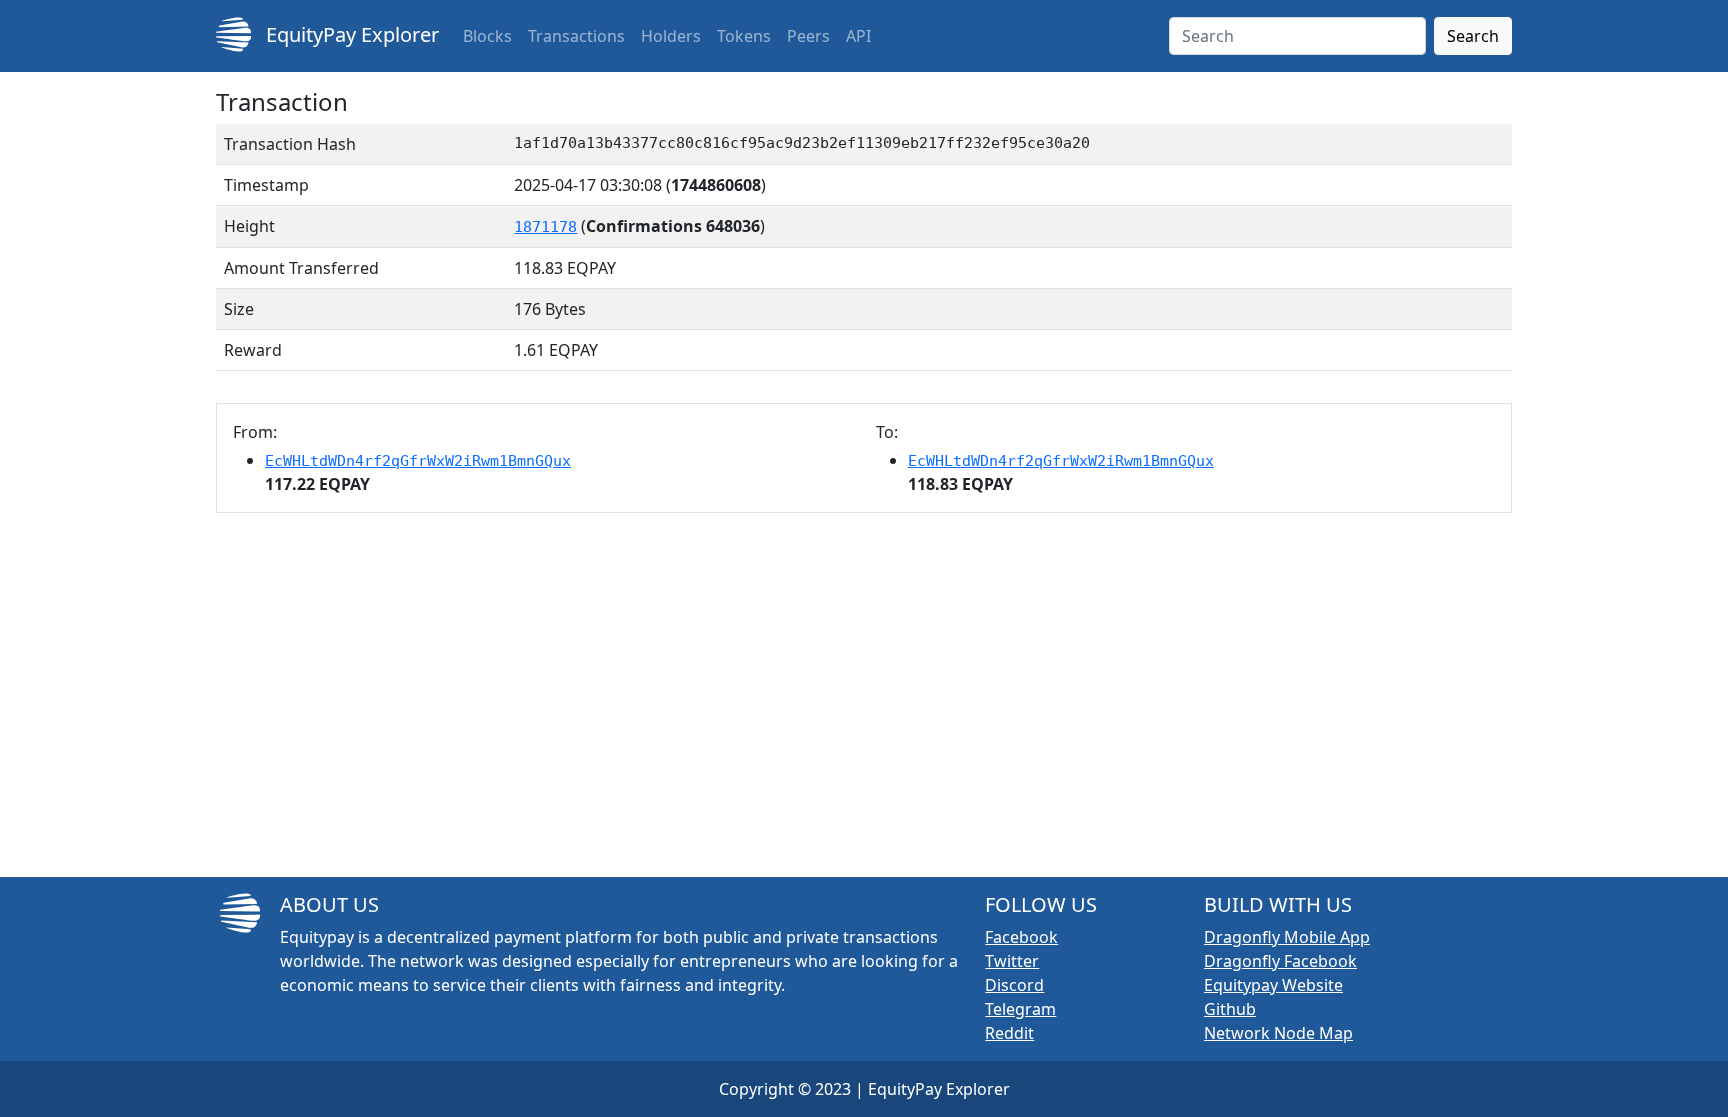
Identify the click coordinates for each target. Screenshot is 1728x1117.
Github (1230, 1009)
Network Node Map (1278, 1033)
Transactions (576, 36)
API (858, 36)
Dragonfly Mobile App (1287, 937)
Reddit (1009, 1033)
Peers (808, 36)
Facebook (1021, 937)
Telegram (1020, 1009)
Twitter (1012, 961)
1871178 (545, 227)
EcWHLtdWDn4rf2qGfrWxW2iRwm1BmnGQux (418, 461)
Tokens (744, 36)
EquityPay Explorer (350, 34)
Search (1473, 36)
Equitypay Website (1273, 985)
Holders (671, 36)
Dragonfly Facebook (1280, 961)
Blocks (487, 36)
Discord (1014, 985)
